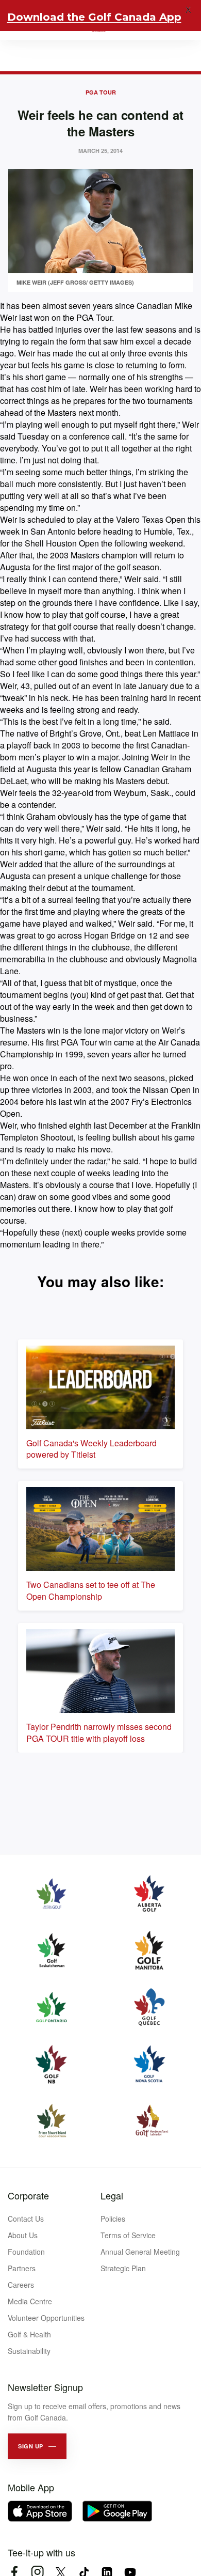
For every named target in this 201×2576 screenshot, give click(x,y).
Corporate (28, 2195)
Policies (113, 2219)
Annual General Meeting (140, 2252)
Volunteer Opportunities (46, 2318)
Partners (22, 2268)
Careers (21, 2285)
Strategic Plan (123, 2268)
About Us (23, 2235)
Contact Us (26, 2219)
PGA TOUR (101, 92)
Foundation (26, 2252)
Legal (112, 2195)
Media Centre (30, 2301)
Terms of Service (128, 2235)
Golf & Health (29, 2334)
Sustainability (29, 2351)
